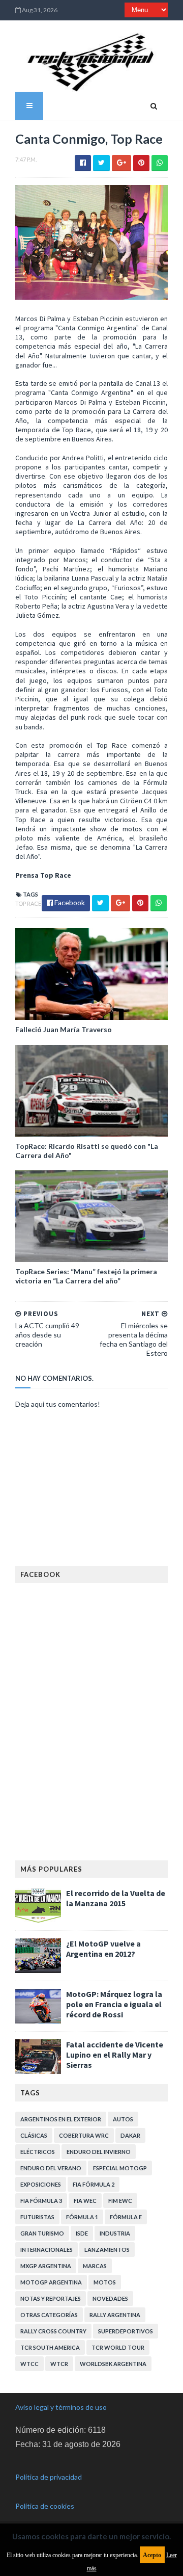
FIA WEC (85, 2201)
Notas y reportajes (51, 2298)
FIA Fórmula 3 (41, 2201)
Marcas (95, 2266)
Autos (123, 2119)
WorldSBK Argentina (113, 2364)
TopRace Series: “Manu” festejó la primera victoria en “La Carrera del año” (86, 1276)
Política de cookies (45, 2506)
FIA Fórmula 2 (94, 2184)
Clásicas (34, 2135)
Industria (115, 2233)
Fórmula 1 (82, 2217)
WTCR (59, 2364)
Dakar (130, 2135)
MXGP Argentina (46, 2266)
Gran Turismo (42, 2233)
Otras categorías (49, 2315)
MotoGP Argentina (51, 2282)
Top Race (28, 903)
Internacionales (47, 2250)
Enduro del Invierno (99, 2152)
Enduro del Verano (51, 2168)
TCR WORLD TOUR (118, 2347)
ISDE (82, 2233)
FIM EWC (120, 2201)
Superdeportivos (126, 2331)
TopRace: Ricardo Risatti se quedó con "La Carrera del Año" (87, 1151)
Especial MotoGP (120, 2168)
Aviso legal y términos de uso (61, 2407)
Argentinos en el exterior (61, 2119)
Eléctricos (38, 2152)
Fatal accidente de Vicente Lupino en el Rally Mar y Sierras (115, 2055)
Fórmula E (126, 2217)
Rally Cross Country (53, 2331)
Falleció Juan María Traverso (64, 1029)
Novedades (110, 2298)
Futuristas (37, 2217)
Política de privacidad (49, 2477)
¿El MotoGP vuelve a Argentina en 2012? (103, 1949)
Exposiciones (41, 2184)
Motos (105, 2282)
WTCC (29, 2364)
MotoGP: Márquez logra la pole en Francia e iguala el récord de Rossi (114, 2004)
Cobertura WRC (84, 2135)
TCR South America (50, 2347)
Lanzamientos (107, 2250)
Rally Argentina (115, 2315)
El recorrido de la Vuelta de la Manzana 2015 (116, 1898)
